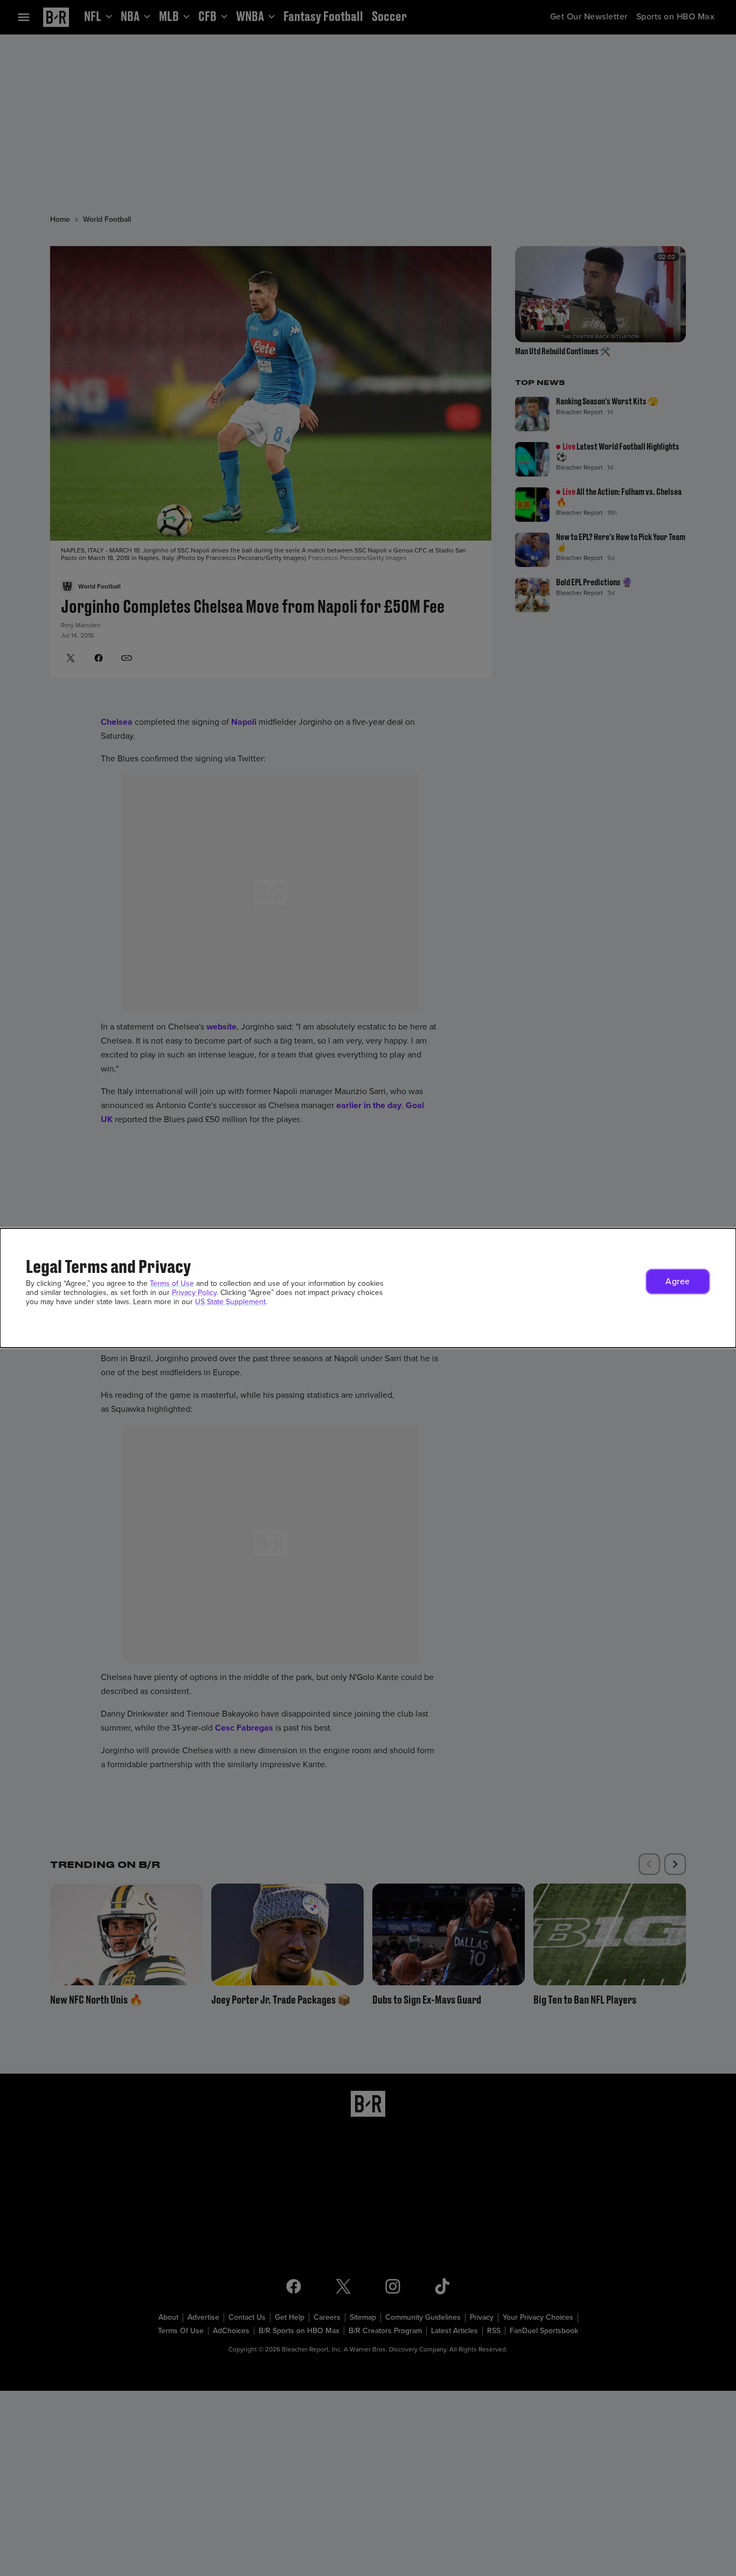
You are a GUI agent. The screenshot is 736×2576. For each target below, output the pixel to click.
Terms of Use (172, 1283)
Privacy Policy (194, 1293)
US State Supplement (230, 1302)
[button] (678, 1282)
